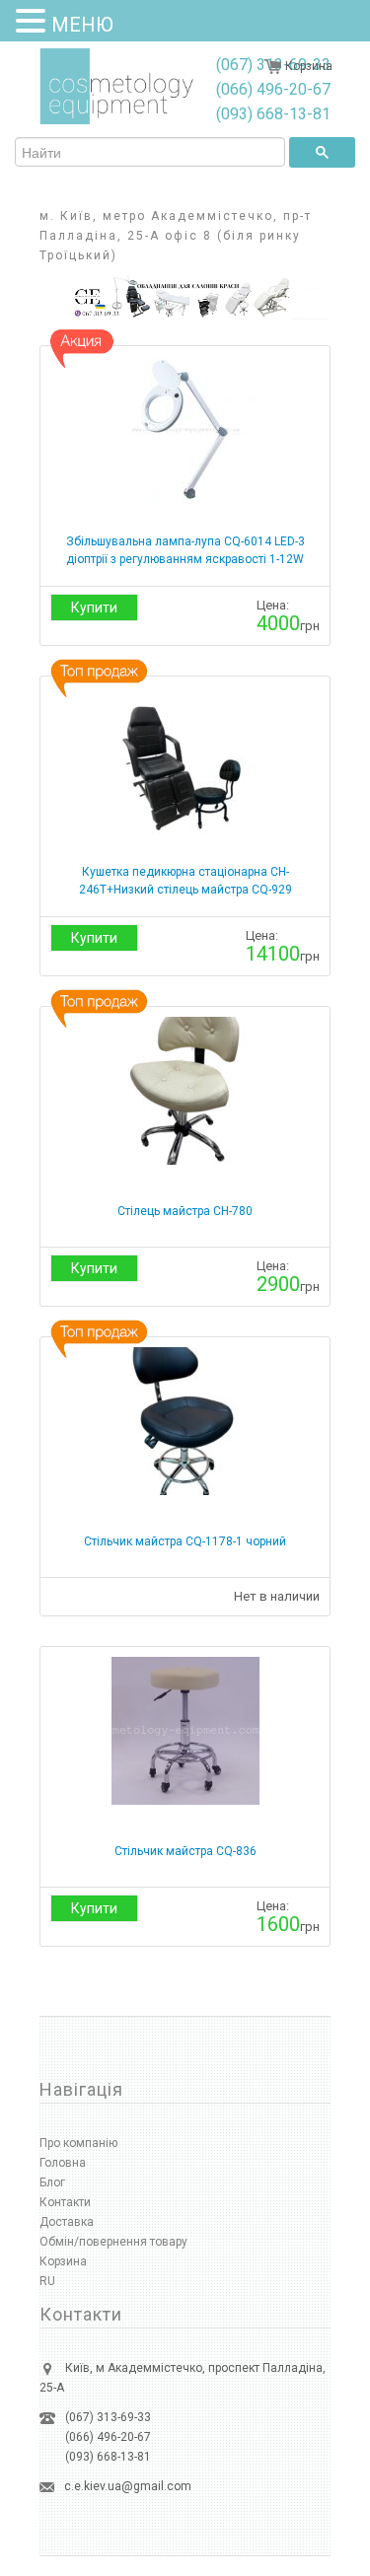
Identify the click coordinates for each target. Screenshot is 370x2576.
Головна (63, 2163)
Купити (94, 608)
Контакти (65, 2202)
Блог (52, 2182)
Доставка (67, 2222)
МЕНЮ (82, 25)
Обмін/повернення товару (113, 2242)
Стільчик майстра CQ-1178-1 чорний (185, 1541)
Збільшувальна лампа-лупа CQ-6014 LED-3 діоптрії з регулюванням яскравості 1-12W (185, 550)
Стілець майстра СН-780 (185, 1211)
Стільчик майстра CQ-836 (185, 1851)
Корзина (309, 66)
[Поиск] (322, 152)
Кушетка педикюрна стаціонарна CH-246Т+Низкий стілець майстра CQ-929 (185, 881)
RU (47, 2281)
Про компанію (78, 2143)
